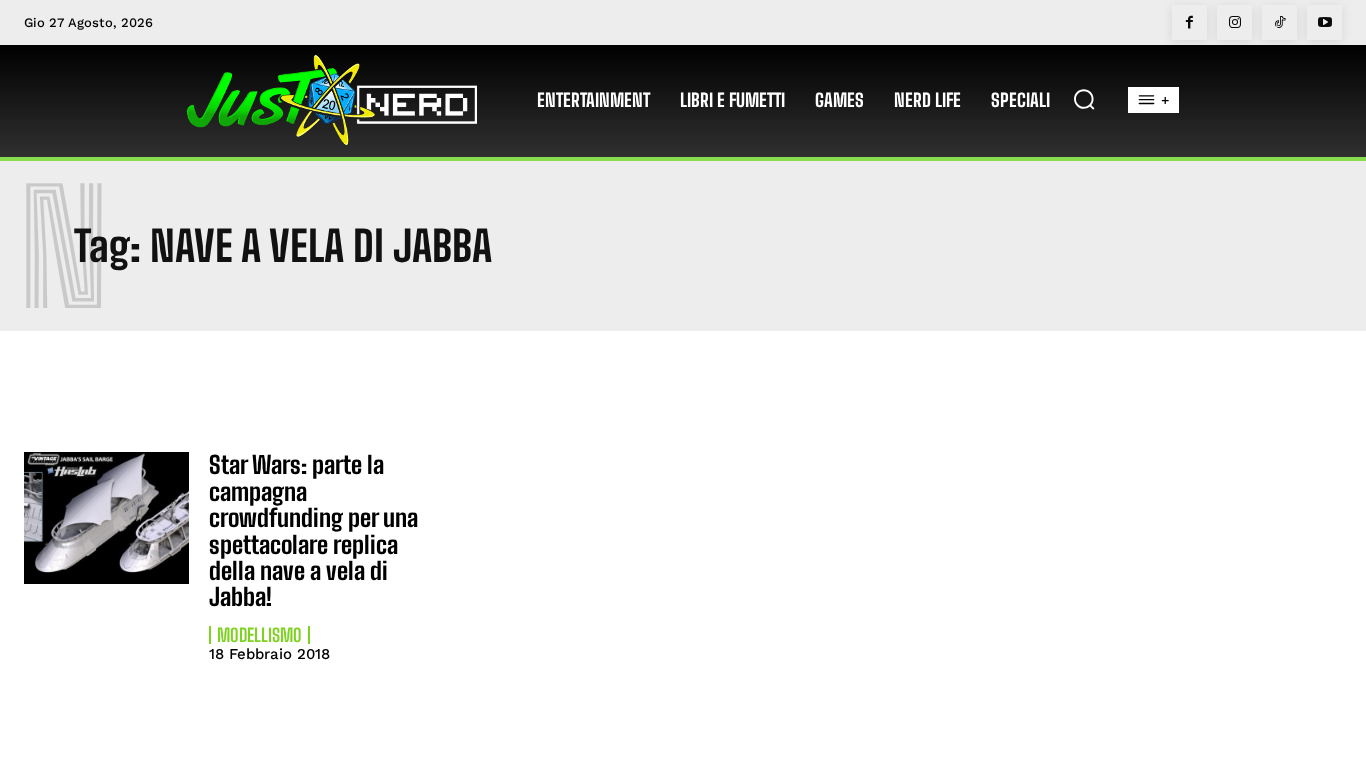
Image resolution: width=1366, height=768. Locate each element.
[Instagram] (1234, 22)
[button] (1084, 99)
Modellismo (259, 635)
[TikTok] (1279, 22)
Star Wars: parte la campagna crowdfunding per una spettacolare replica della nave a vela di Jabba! (313, 530)
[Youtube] (1324, 22)
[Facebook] (1189, 22)
